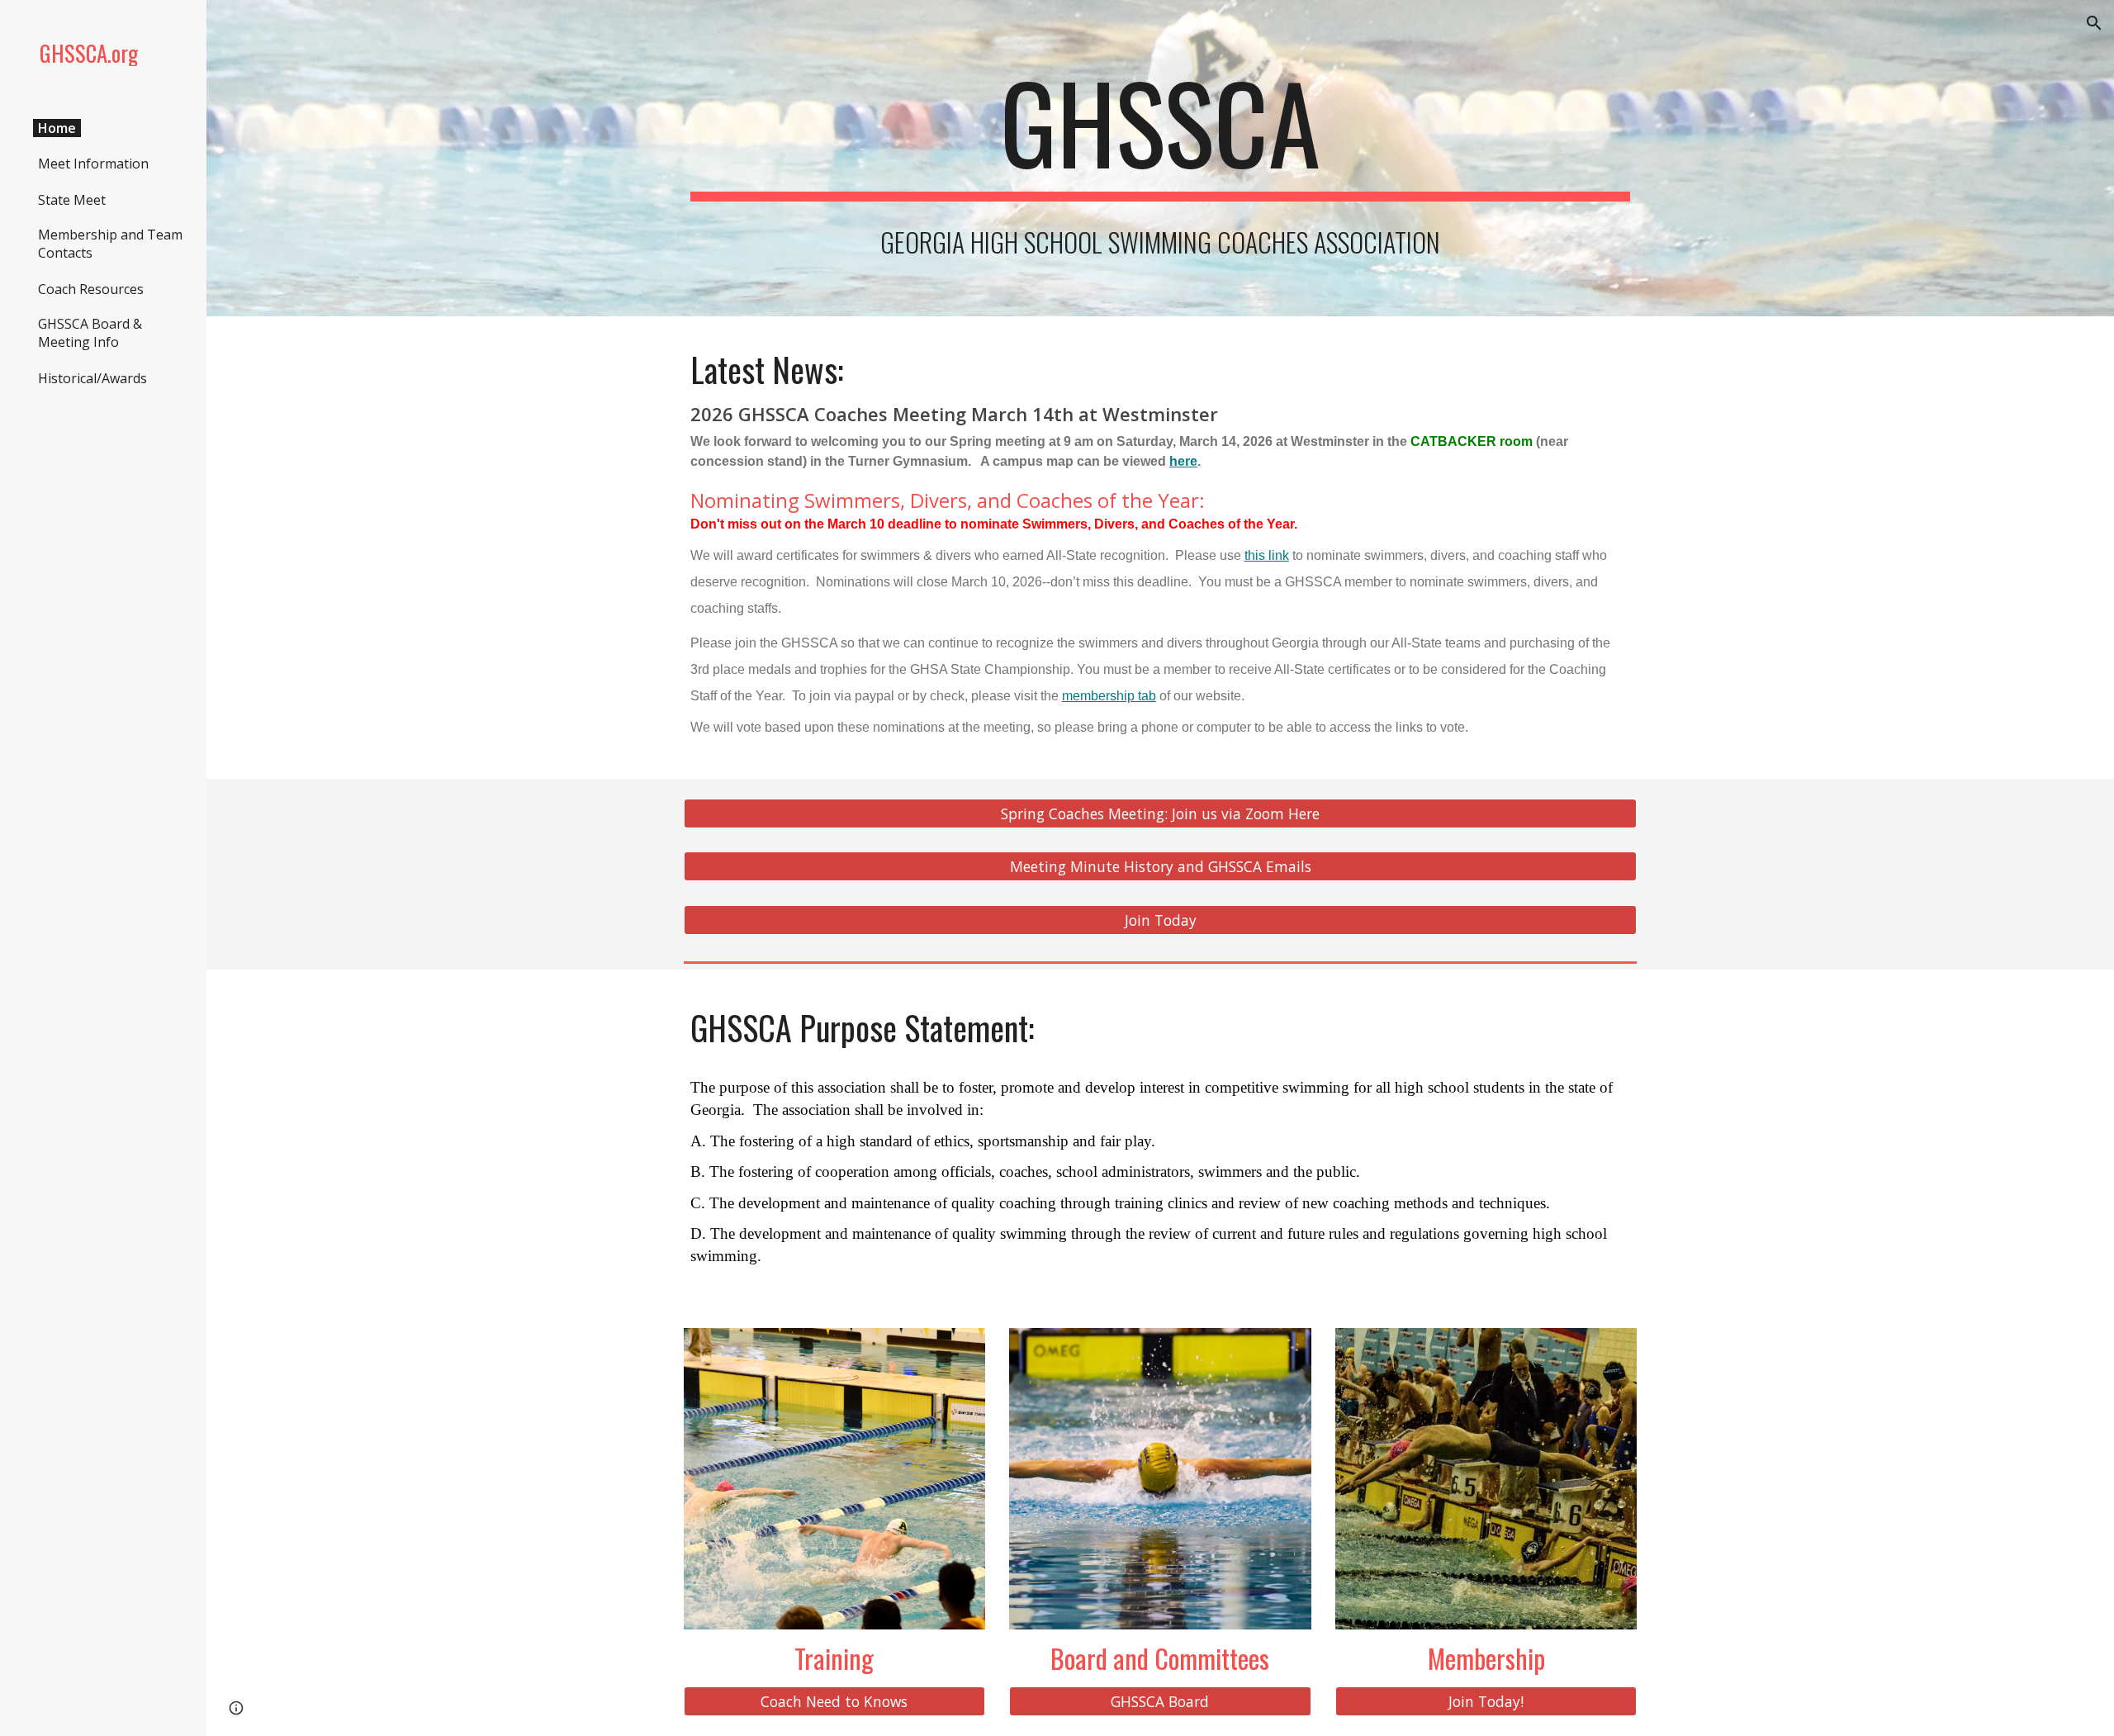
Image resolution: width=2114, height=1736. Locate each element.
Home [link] (57, 128)
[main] (1160, 130)
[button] (2094, 23)
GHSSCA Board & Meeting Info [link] (90, 333)
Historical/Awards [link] (92, 378)
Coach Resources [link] (91, 289)
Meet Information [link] (93, 164)
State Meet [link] (72, 200)
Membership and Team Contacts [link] (110, 244)
